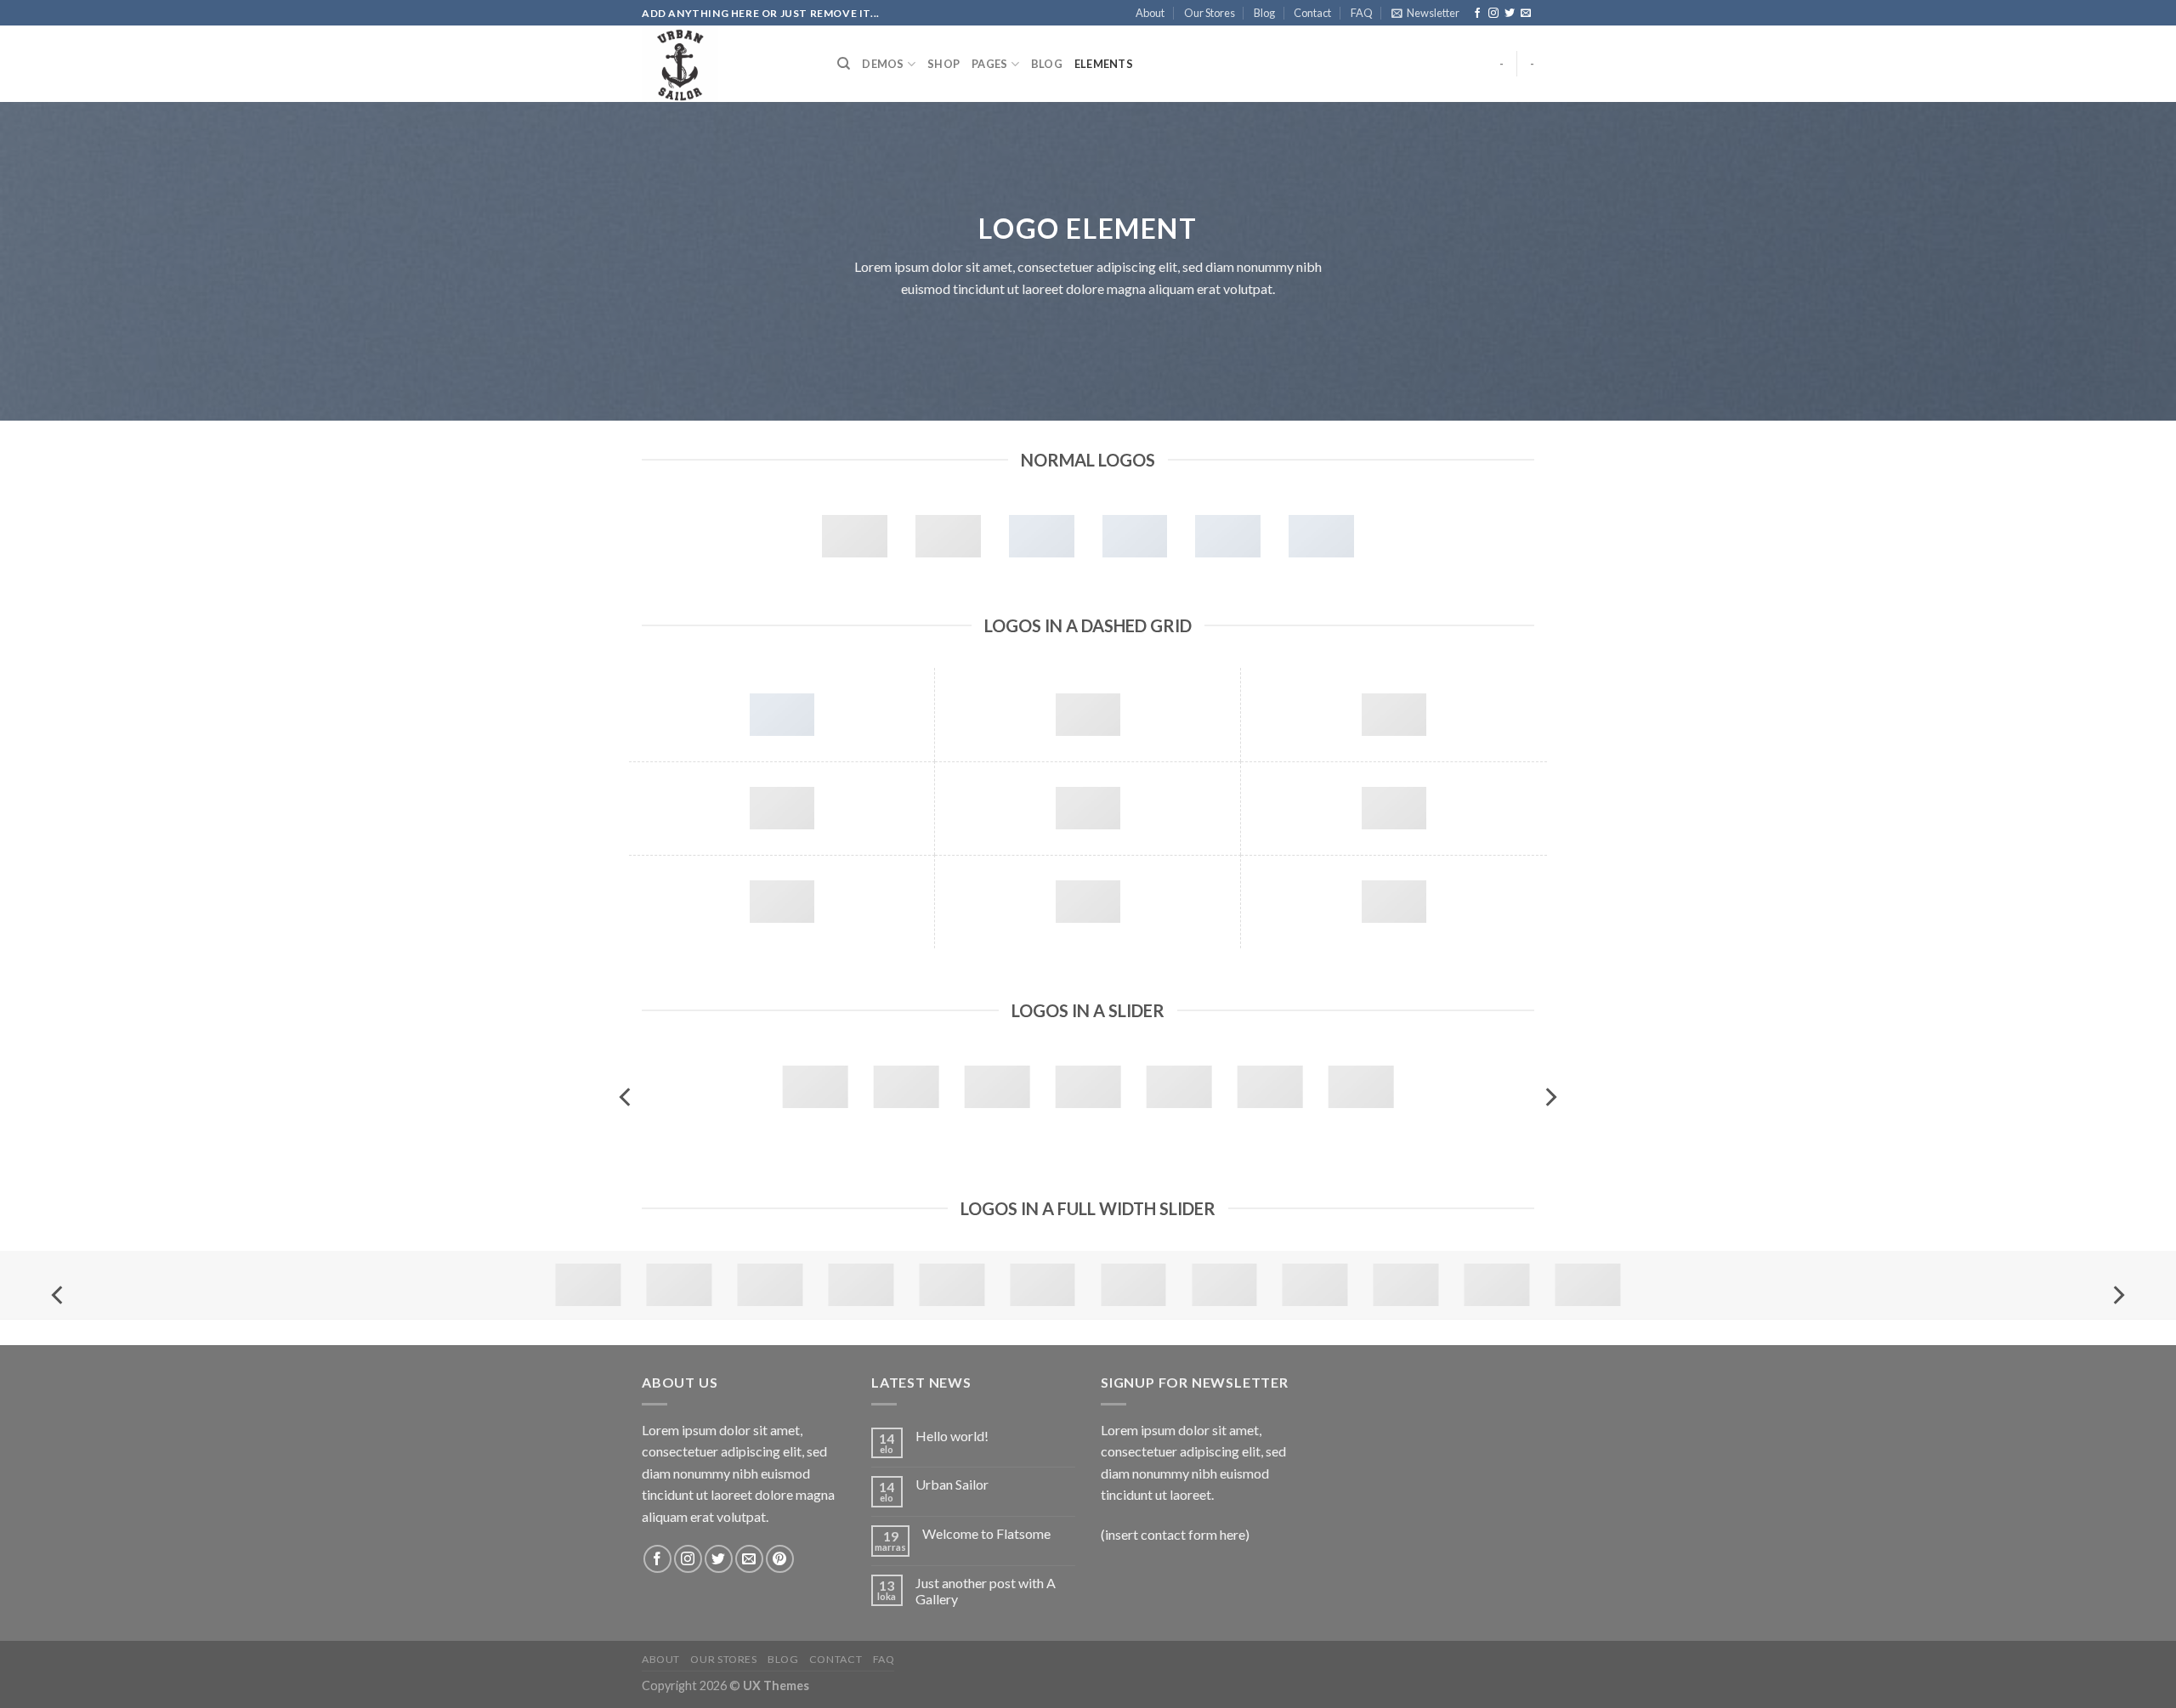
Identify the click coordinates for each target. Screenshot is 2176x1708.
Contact (1312, 13)
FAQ (1362, 13)
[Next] (1550, 1097)
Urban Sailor (952, 1484)
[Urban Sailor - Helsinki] (727, 64)
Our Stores (1210, 13)
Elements (1104, 64)
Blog (1264, 13)
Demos (883, 64)
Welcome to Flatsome (986, 1533)
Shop (943, 64)
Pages (989, 64)
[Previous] (626, 1097)
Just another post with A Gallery (986, 1591)
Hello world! (952, 1436)
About (1150, 13)
